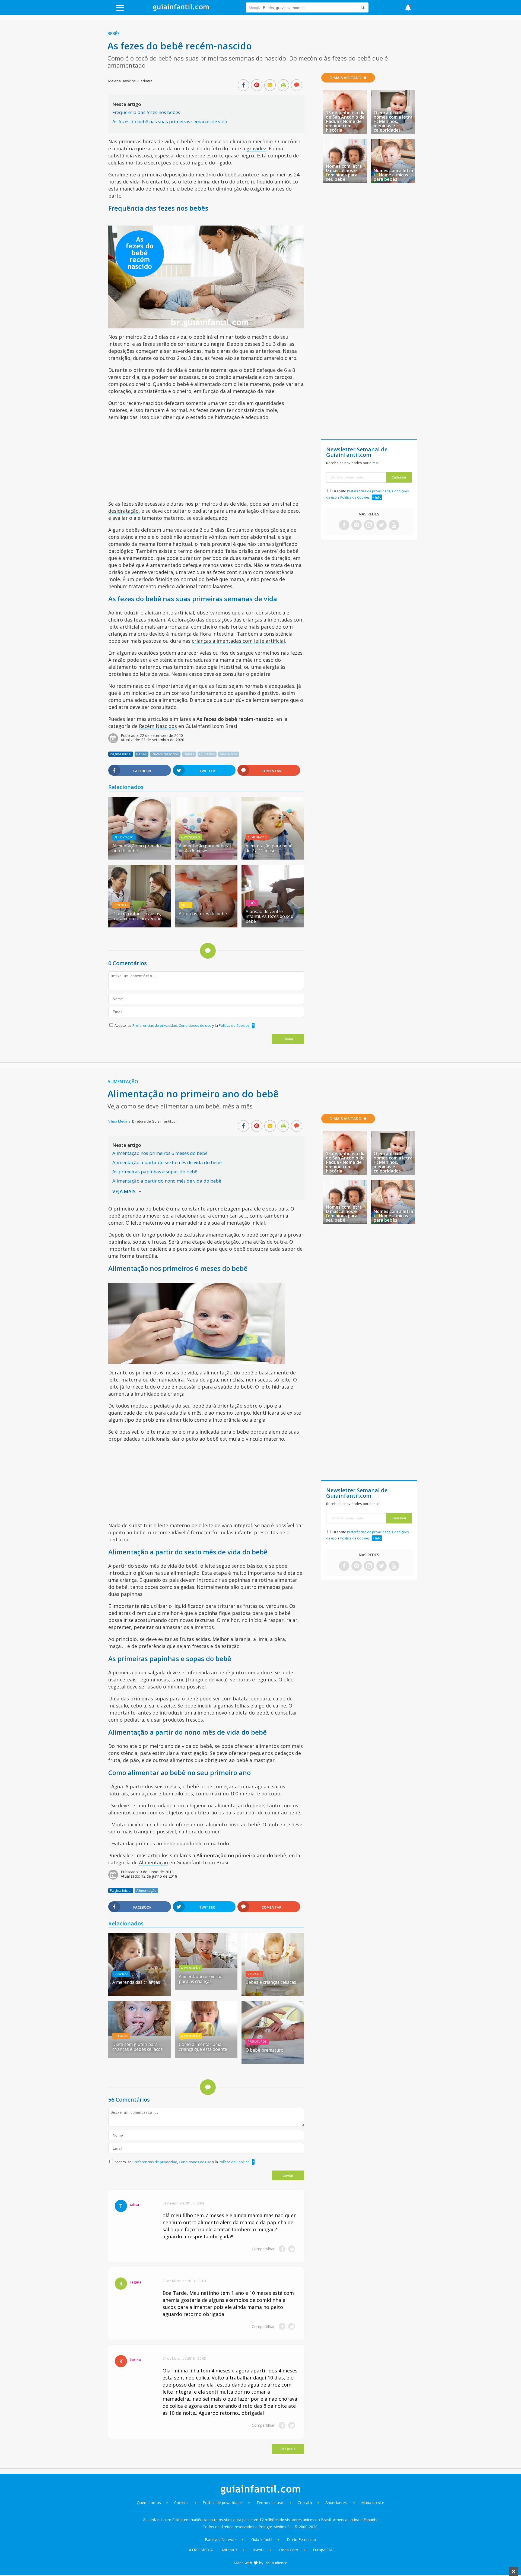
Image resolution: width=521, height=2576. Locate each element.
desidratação (123, 511)
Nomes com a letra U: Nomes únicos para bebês (393, 175)
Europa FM (323, 2550)
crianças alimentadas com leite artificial (238, 641)
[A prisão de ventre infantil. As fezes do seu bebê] (273, 926)
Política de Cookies (234, 1025)
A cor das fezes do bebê (203, 914)
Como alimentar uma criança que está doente (203, 2047)
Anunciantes (336, 2503)
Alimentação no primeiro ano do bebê (137, 848)
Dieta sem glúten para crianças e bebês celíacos (138, 2047)
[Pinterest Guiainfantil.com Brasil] (357, 525)
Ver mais (288, 2449)
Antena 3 (229, 2550)
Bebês (114, 34)
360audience (276, 2563)
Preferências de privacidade (369, 491)
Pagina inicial (121, 754)
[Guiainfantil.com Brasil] (181, 9)
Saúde (186, 905)
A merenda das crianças (136, 1982)
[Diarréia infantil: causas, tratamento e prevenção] (140, 926)
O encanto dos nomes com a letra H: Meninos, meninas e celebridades (393, 121)
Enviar (288, 1039)
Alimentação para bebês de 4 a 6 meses (203, 848)
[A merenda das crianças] (140, 1994)
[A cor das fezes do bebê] (206, 926)
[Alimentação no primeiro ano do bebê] (140, 858)
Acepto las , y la (182, 1025)
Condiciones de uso (196, 1025)
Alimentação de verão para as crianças (201, 1979)
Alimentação (124, 837)
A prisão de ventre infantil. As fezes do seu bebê (269, 916)
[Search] (363, 7)
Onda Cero (289, 2550)
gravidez (256, 148)
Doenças (121, 905)
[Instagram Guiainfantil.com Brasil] (369, 525)
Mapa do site (373, 2503)
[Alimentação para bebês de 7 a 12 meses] (273, 858)
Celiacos (254, 1974)
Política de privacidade (223, 2503)
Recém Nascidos (158, 726)
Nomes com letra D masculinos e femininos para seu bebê (344, 173)
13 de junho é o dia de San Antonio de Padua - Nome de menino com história (346, 121)
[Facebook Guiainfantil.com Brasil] (344, 525)
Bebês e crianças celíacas (271, 1982)
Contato (305, 2503)
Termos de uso (270, 2503)
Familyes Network (221, 2539)
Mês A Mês (229, 754)
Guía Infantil (262, 2539)
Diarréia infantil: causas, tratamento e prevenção (137, 916)
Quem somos (149, 2503)
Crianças (121, 1974)
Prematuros (257, 2042)
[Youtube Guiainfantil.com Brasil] (394, 525)
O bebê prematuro (265, 2050)
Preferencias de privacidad (155, 1025)
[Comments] (297, 85)
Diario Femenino (301, 2539)
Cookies (182, 2503)
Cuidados (207, 754)
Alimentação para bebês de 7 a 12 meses (270, 848)
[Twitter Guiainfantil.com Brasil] (382, 525)
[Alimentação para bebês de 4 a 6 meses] (206, 858)
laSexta (258, 2550)
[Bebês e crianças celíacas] (273, 1994)
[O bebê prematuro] (273, 2062)
